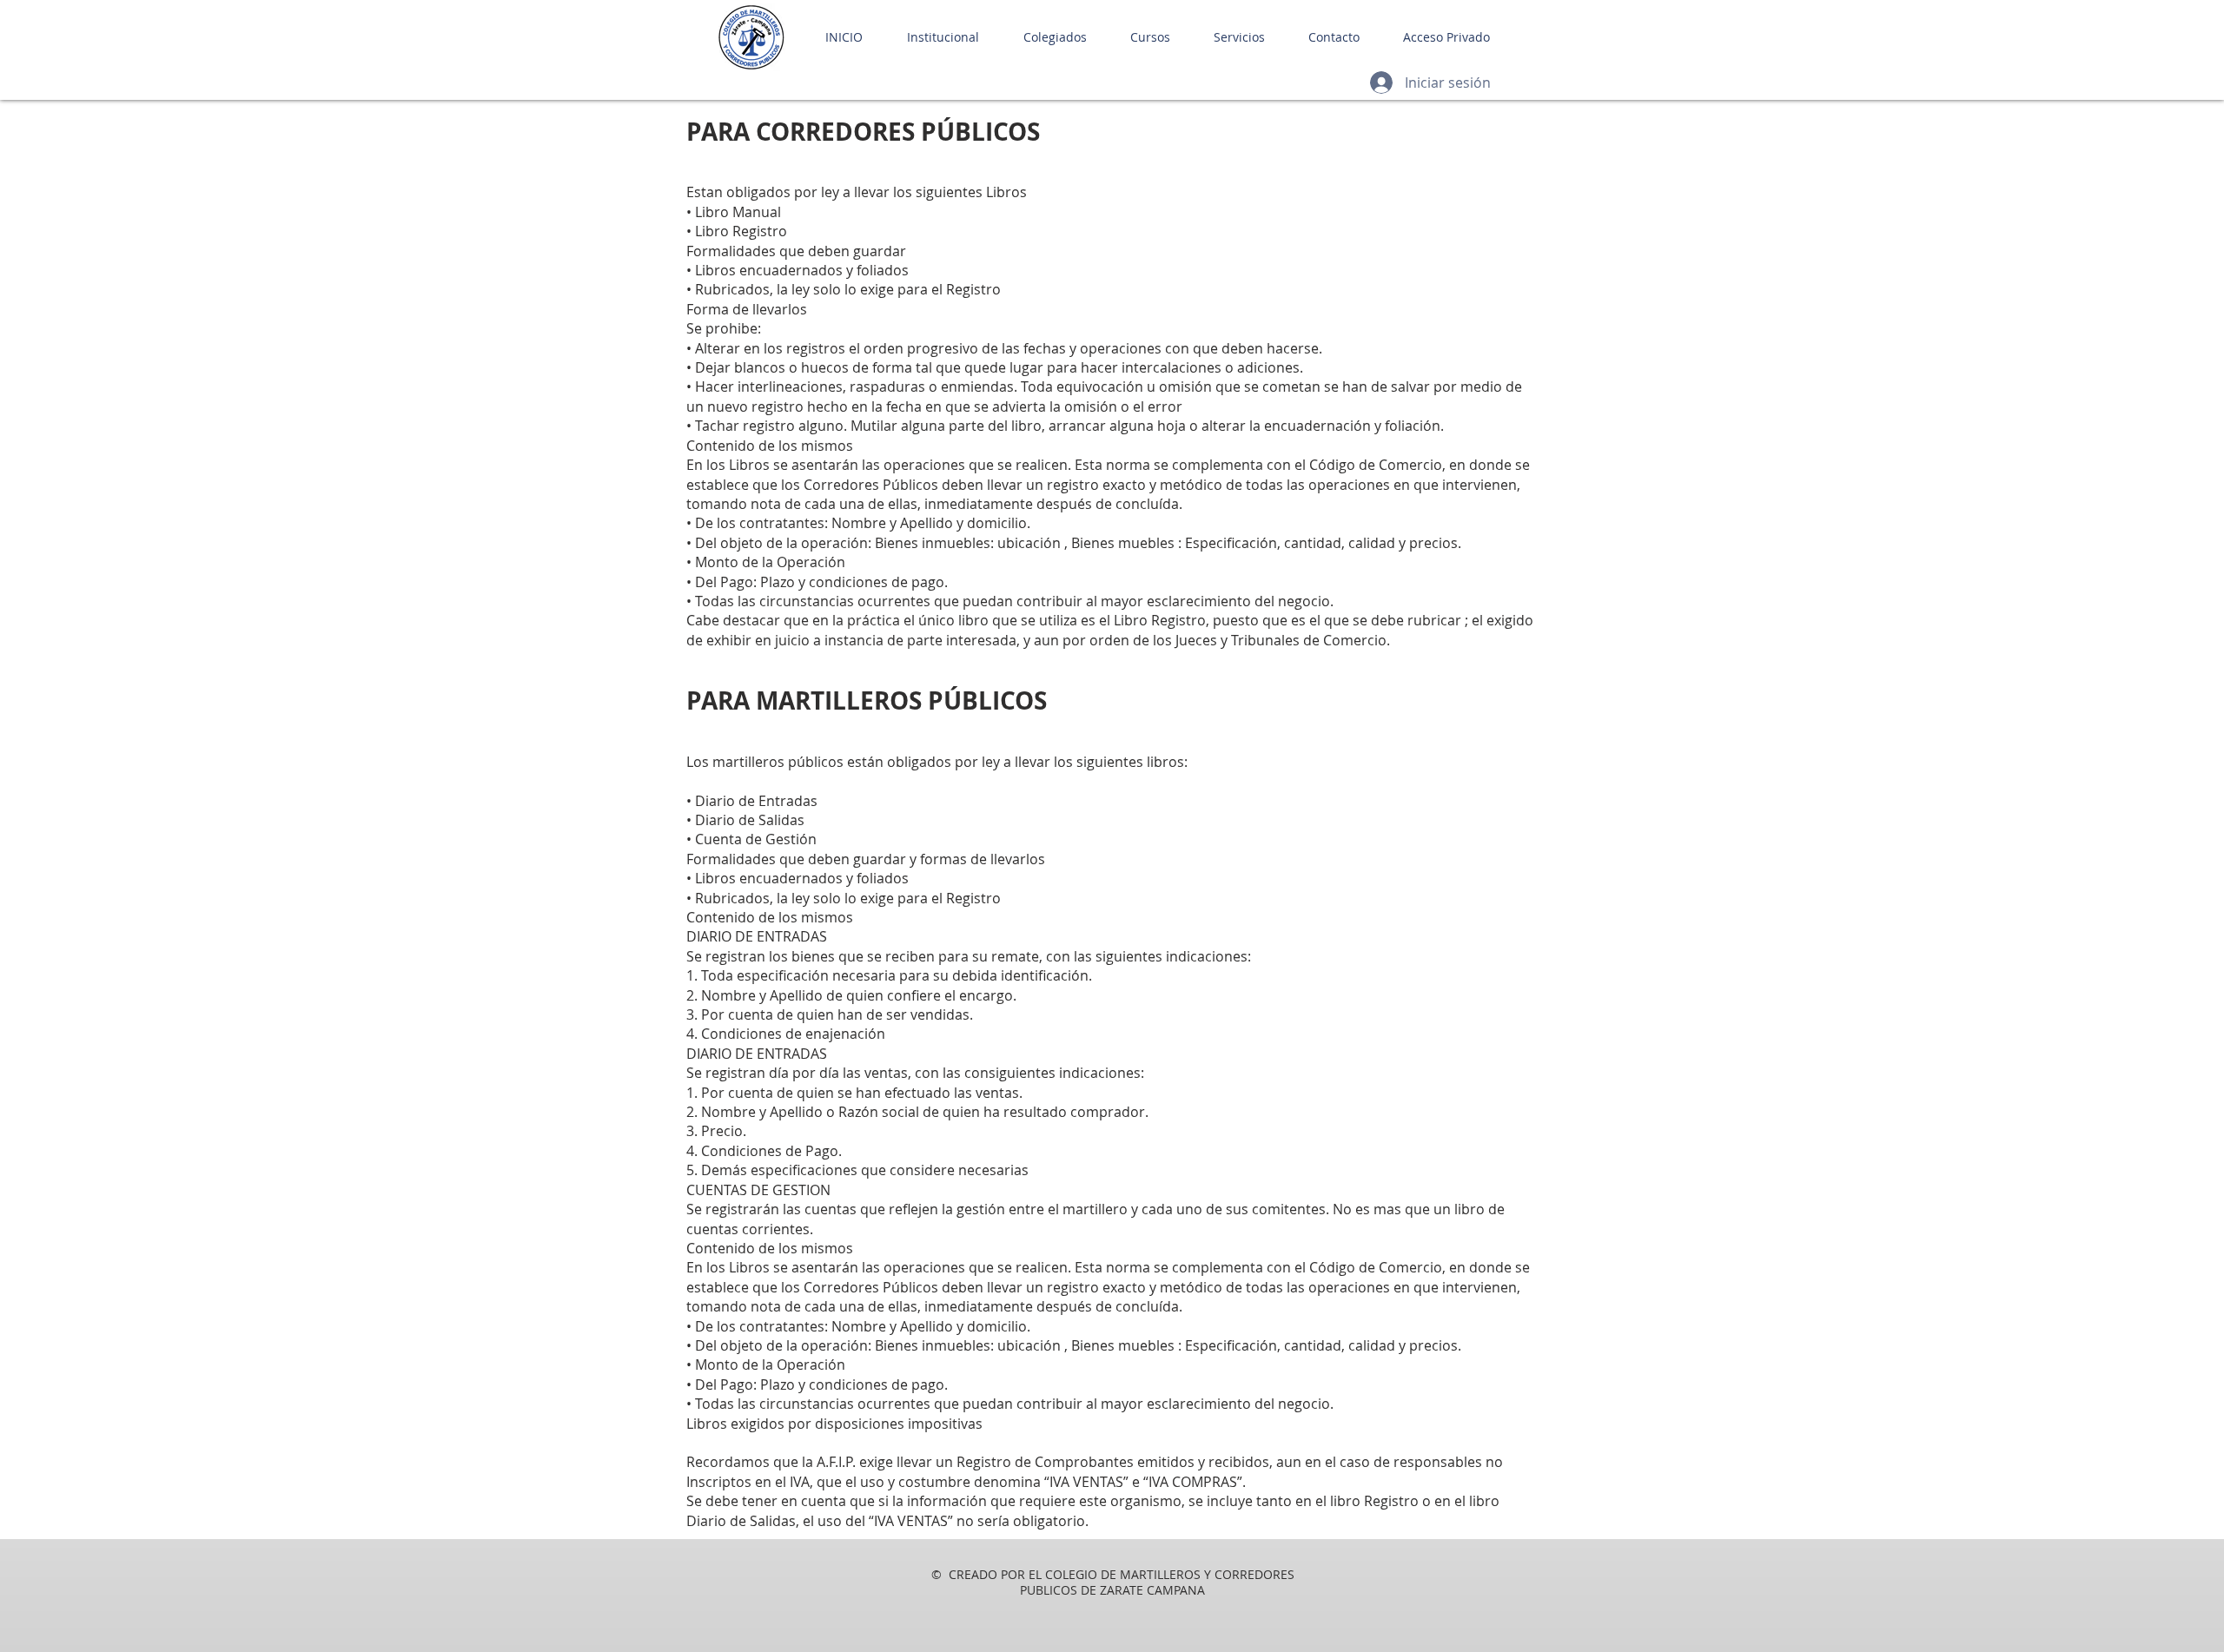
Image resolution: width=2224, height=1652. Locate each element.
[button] (934, 37)
